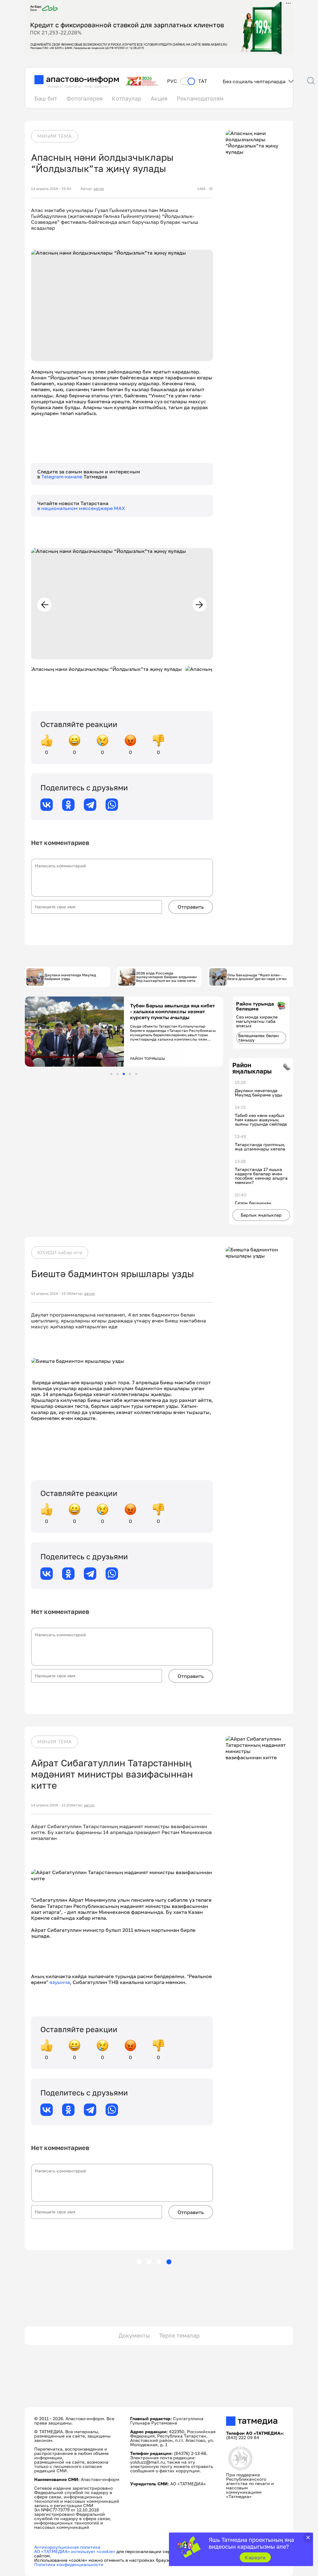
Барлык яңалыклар (261, 1215)
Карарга (255, 2557)
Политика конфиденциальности (69, 2564)
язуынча (60, 1982)
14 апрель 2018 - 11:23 (51, 1805)
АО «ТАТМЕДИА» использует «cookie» (75, 2551)
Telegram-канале (62, 477)
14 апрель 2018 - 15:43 (51, 189)
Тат (203, 81)
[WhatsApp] (112, 805)
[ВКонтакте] (47, 805)
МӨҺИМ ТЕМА (55, 136)
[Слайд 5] (136, 1074)
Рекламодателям (200, 98)
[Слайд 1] (111, 1074)
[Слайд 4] (130, 1074)
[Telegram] (90, 805)
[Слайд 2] (118, 1074)
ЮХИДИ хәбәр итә (60, 1252)
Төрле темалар (179, 2335)
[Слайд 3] (124, 1074)
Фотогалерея (84, 98)
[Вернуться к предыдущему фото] (44, 605)
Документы (134, 2335)
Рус (172, 81)
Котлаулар (127, 98)
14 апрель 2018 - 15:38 (51, 1294)
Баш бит (46, 98)
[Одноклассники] (68, 805)
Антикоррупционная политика (67, 2547)
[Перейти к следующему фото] (200, 605)
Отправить (191, 907)
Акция (159, 98)
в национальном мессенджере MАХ (81, 508)
